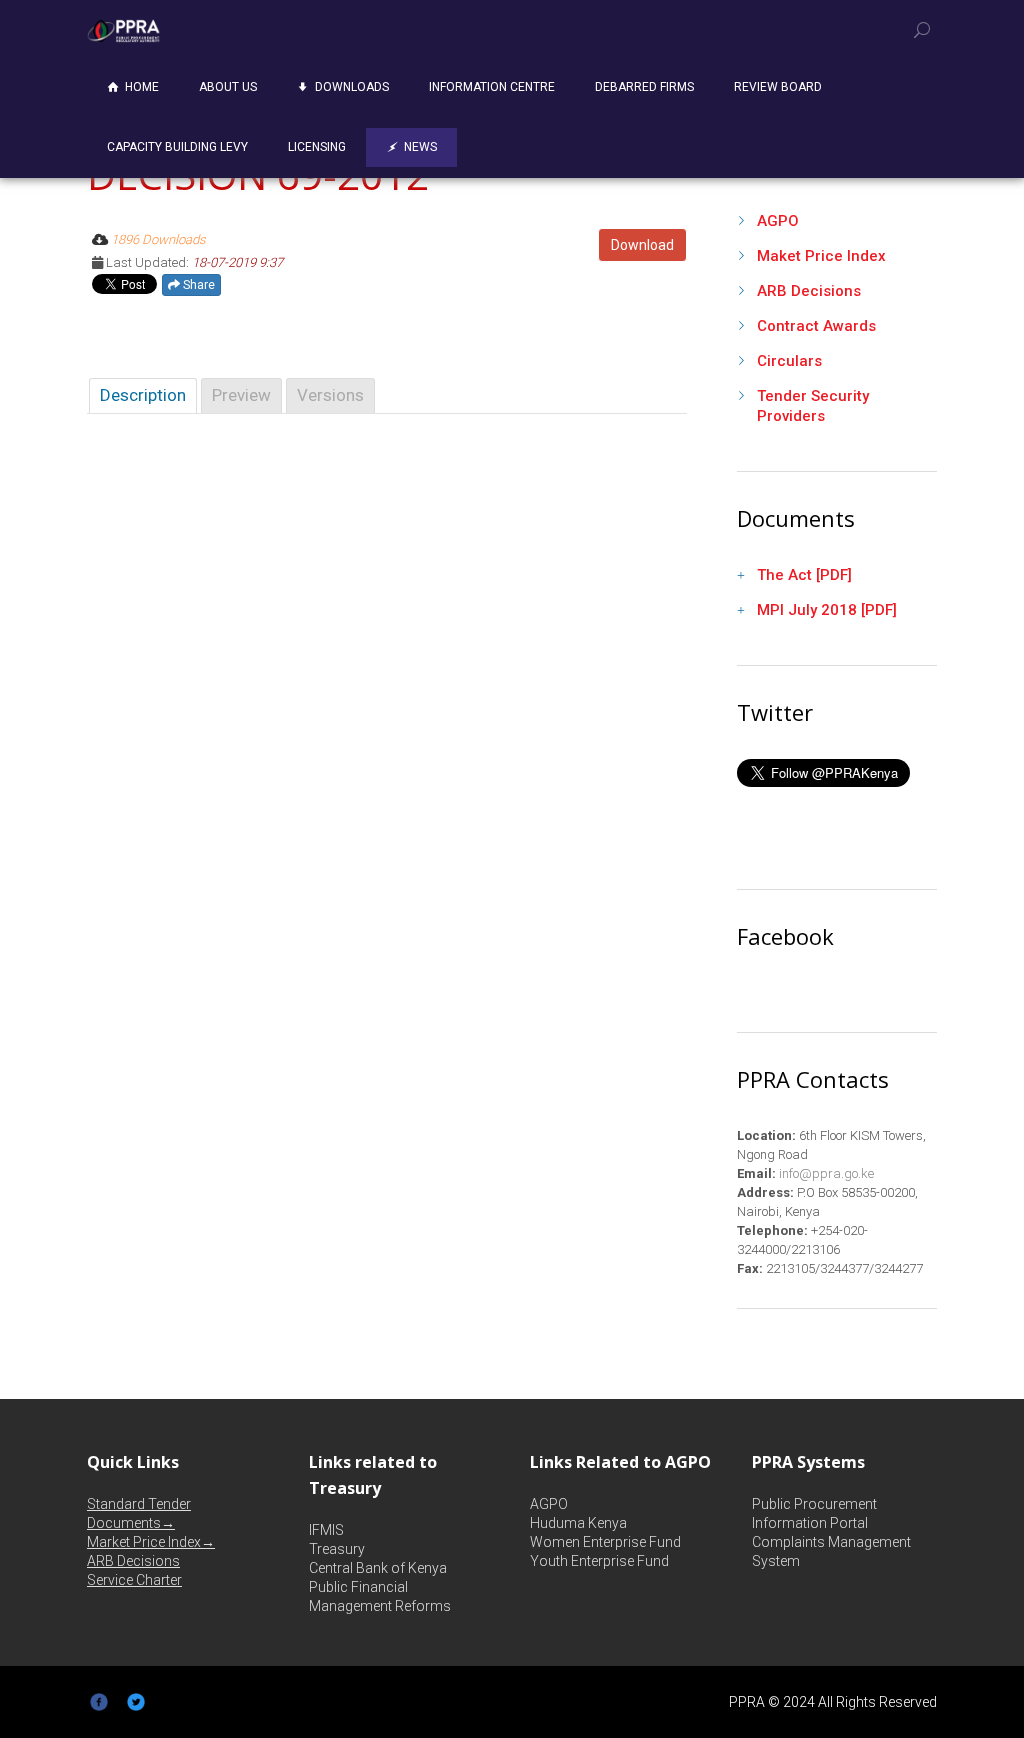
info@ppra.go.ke (825, 1173)
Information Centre (492, 87)
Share (197, 285)
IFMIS (326, 1530)
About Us (228, 87)
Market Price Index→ (151, 1542)
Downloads (352, 87)
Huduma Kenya (578, 1523)
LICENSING (317, 147)
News (420, 147)
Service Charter (134, 1580)
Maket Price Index (821, 256)
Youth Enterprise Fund (599, 1561)
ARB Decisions (809, 291)
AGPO (778, 221)
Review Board (778, 87)
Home (142, 87)
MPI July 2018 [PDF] (827, 610)
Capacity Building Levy (177, 147)
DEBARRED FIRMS (644, 87)
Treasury (337, 1549)
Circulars (789, 361)
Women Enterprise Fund (605, 1542)
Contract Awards (816, 326)
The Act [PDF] (804, 575)
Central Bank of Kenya (378, 1568)
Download (642, 245)
